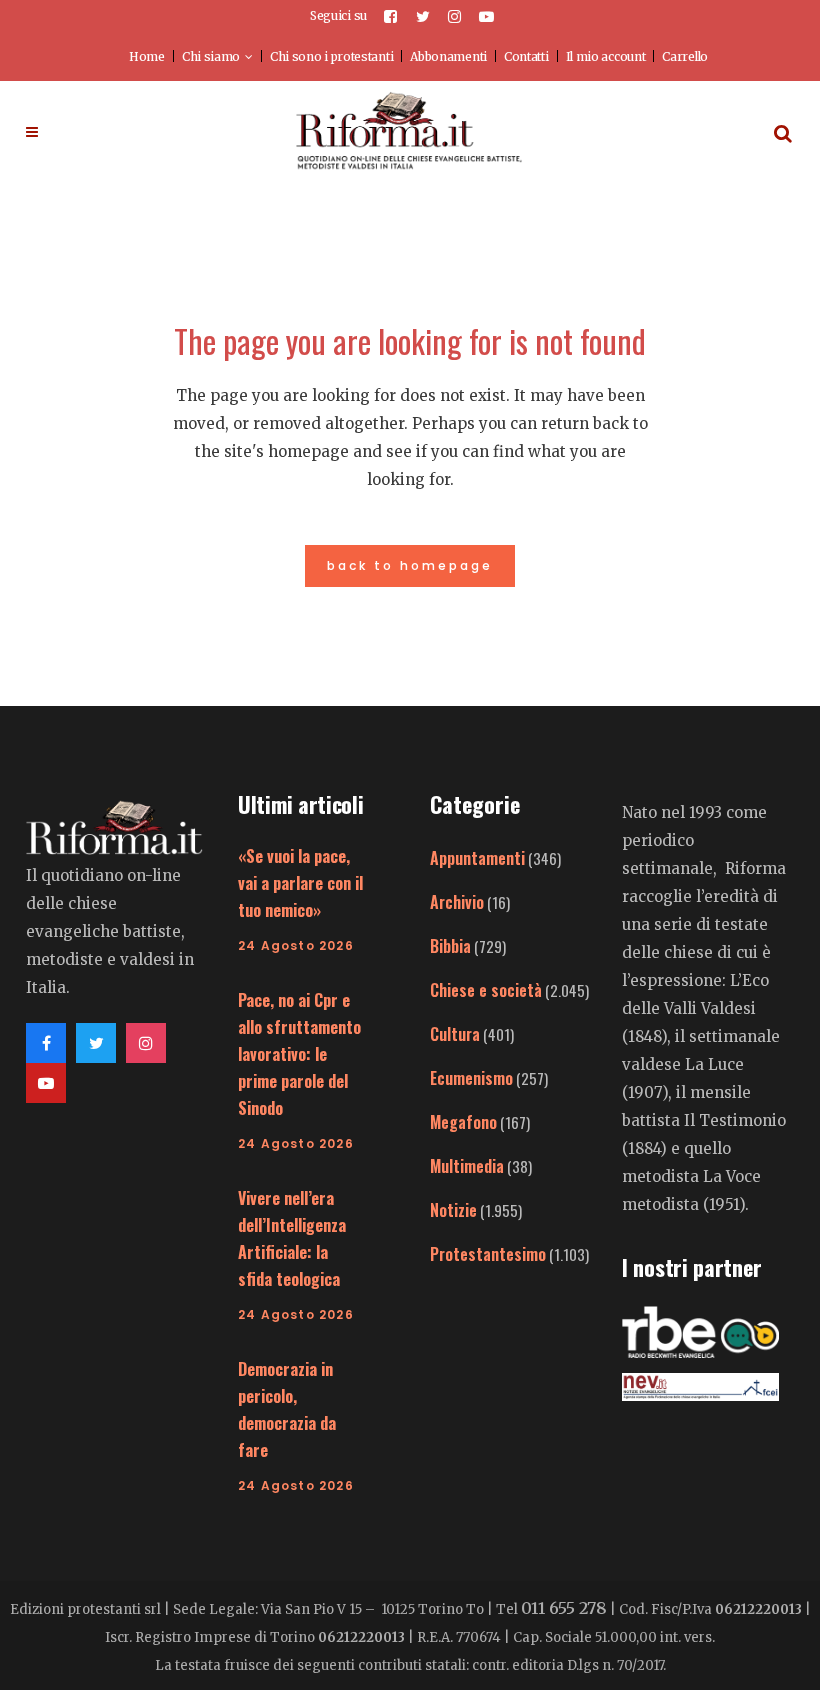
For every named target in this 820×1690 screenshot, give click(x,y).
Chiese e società (486, 990)
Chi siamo (211, 56)
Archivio (457, 902)
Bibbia (450, 946)
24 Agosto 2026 (296, 945)
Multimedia (467, 1166)
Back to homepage (410, 565)
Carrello (685, 56)
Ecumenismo (471, 1078)
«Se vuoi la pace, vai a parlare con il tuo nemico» (300, 883)
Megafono (463, 1122)
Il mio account (606, 56)
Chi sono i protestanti (331, 56)
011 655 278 (564, 1608)
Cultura (455, 1034)
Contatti (526, 56)
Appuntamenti (477, 858)
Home (147, 56)
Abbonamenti (448, 56)
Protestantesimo (488, 1254)
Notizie (453, 1210)
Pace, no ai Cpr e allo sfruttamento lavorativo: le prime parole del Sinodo (299, 1054)
